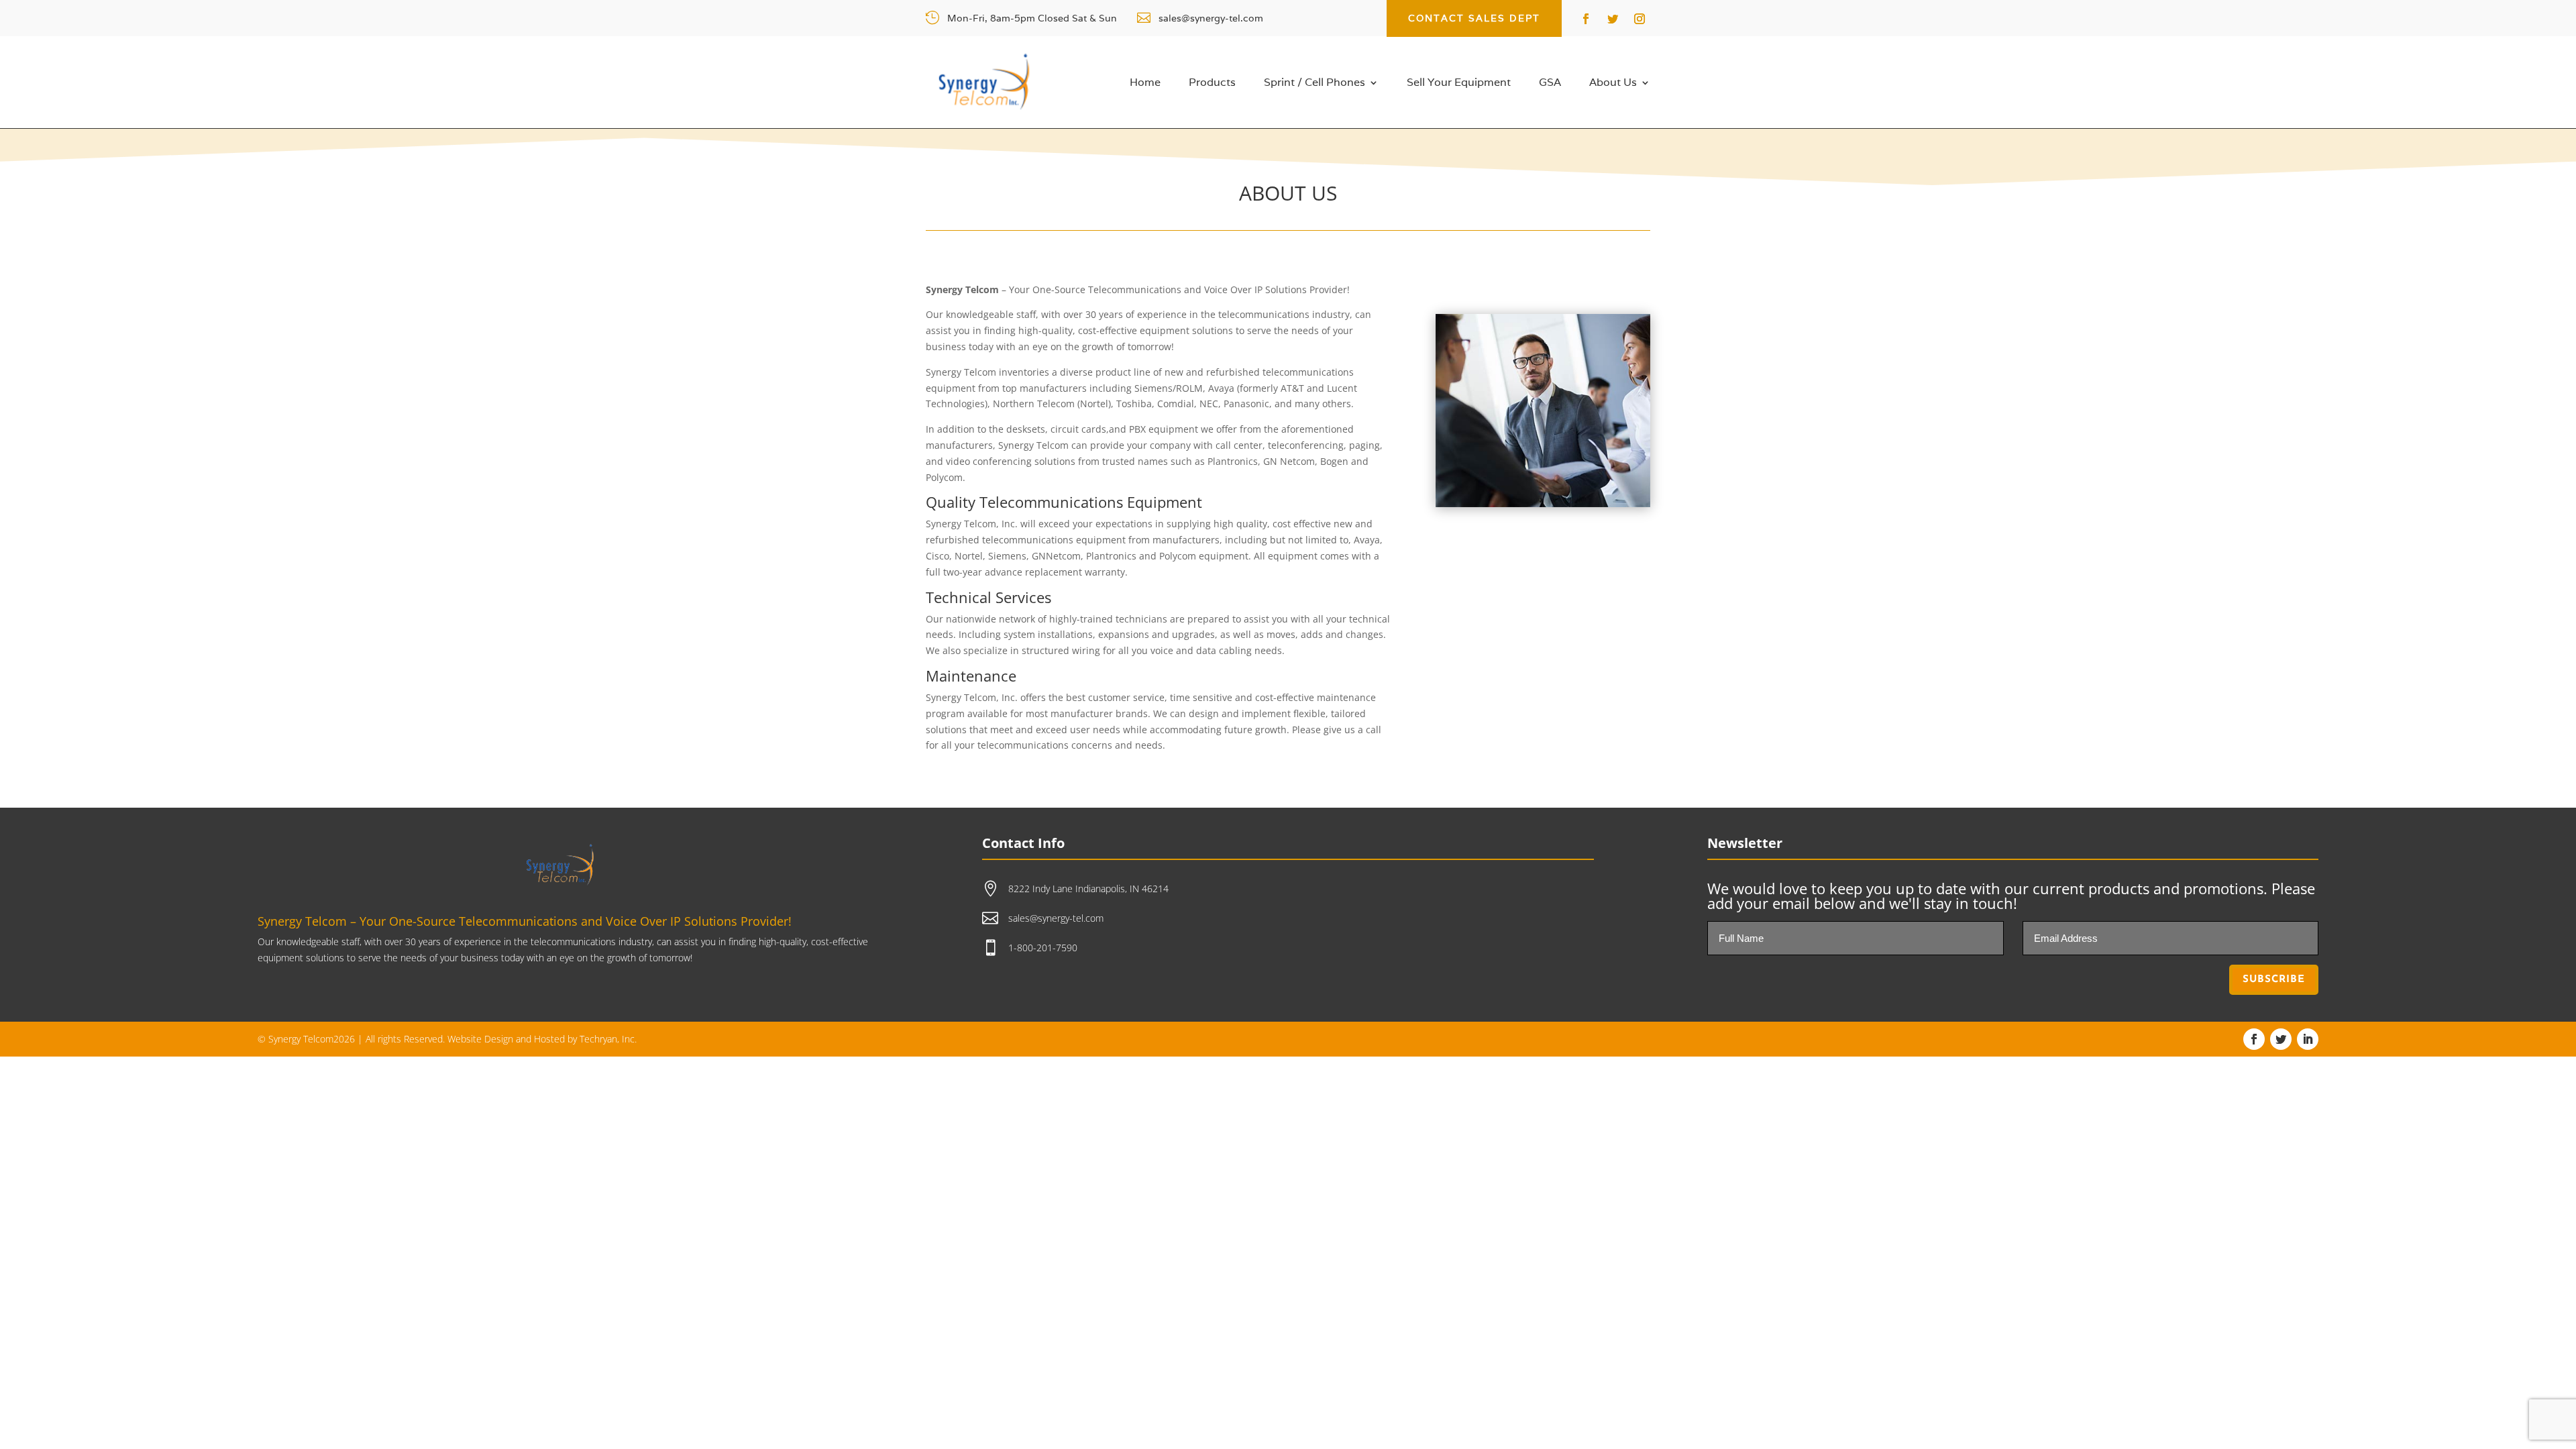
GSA (1550, 84)
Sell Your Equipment (1459, 84)
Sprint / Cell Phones (1314, 84)
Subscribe (2274, 980)
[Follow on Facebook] (1586, 19)
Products (1212, 84)
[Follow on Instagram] (1640, 19)
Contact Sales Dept (1474, 18)
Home (1145, 84)
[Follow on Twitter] (1613, 19)
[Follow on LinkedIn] (2308, 1039)
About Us (1613, 84)
